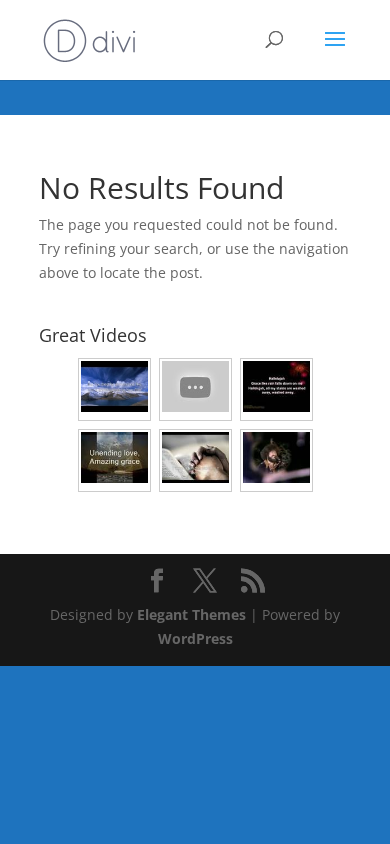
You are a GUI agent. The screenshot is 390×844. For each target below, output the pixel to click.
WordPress (195, 638)
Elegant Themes (191, 614)
